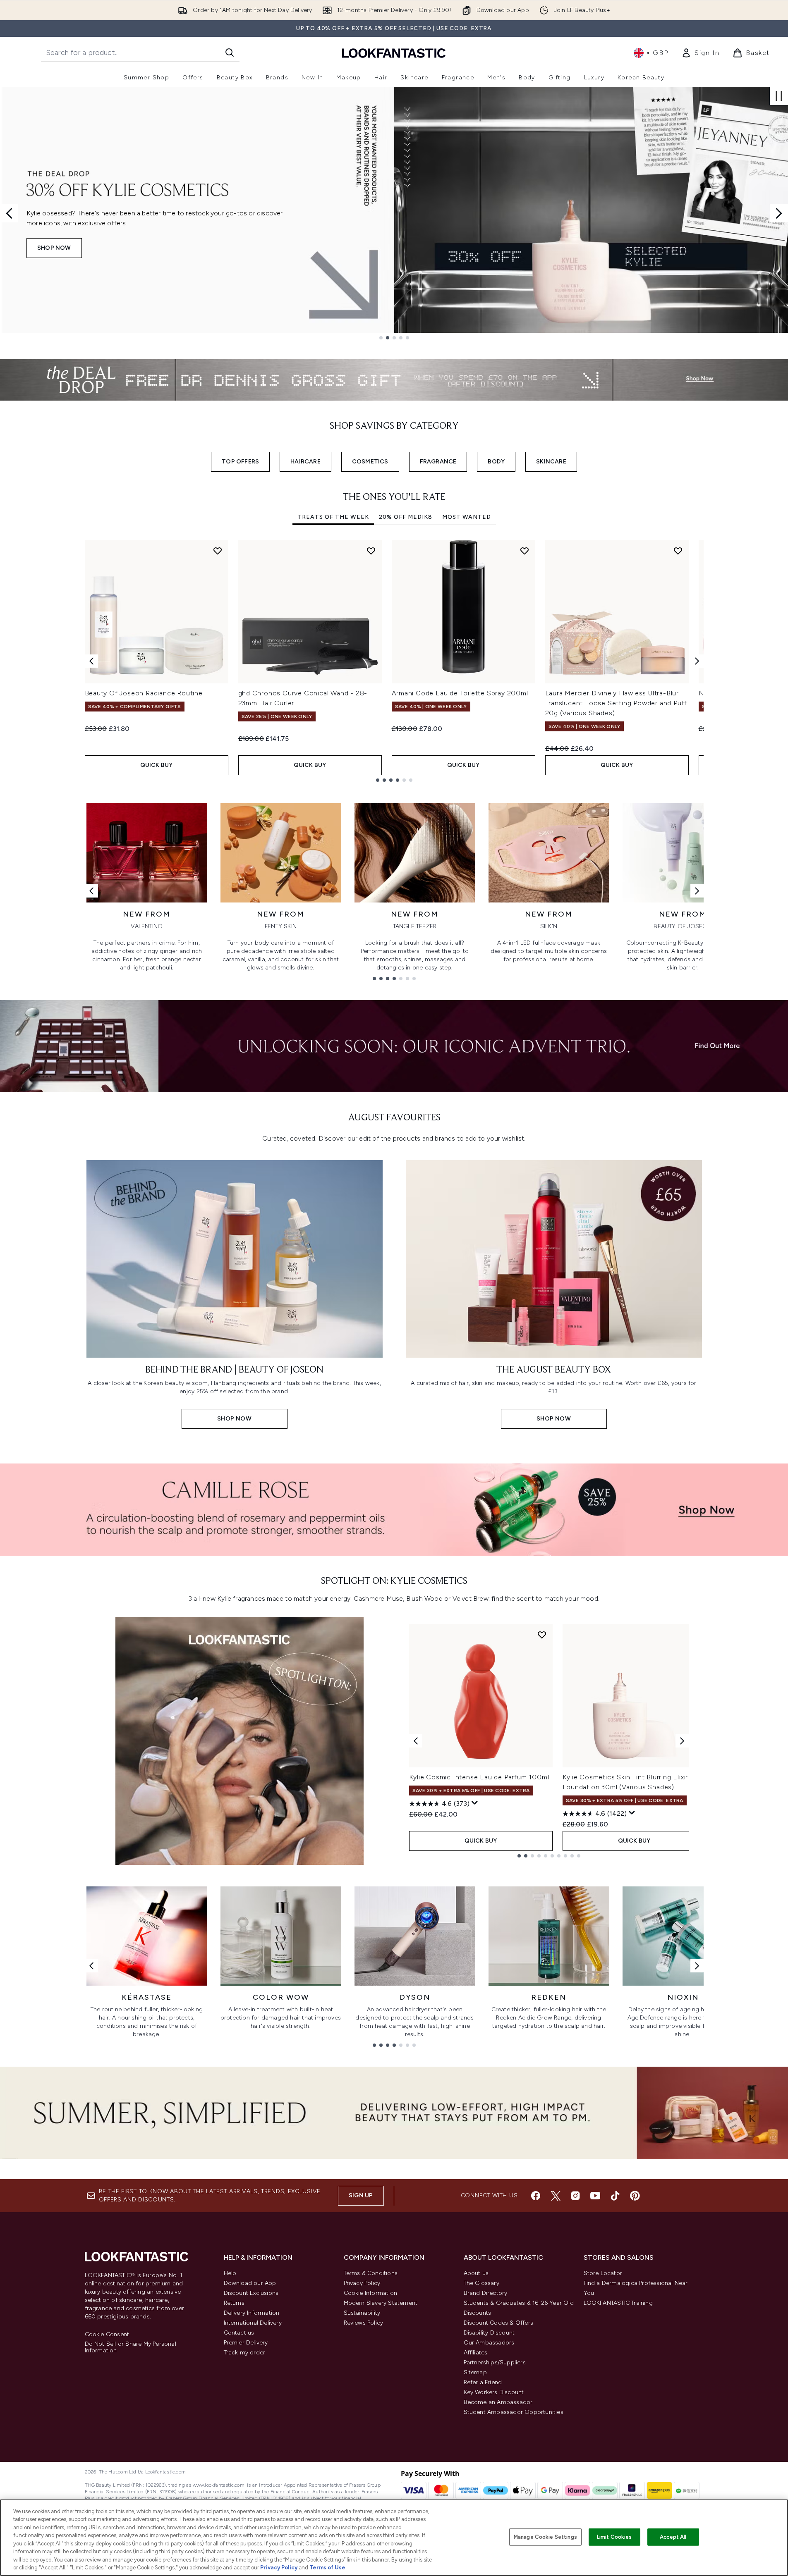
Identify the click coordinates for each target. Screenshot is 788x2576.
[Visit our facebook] (536, 2196)
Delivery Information (252, 2313)
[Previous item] (91, 661)
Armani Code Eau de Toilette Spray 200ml (460, 693)
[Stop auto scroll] (779, 96)
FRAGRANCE (438, 462)
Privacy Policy (362, 2283)
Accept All (673, 2537)
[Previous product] (416, 1741)
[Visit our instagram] (575, 2196)
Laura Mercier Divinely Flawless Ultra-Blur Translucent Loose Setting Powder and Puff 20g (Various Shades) (616, 703)
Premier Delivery (246, 2343)
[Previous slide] (9, 213)
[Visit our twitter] (556, 2196)
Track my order (245, 2353)
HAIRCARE (305, 462)
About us (476, 2273)
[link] (700, 53)
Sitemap (475, 2372)
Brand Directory (486, 2293)
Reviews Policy (364, 2323)
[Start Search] (230, 53)
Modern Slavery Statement (381, 2303)
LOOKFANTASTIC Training (618, 2303)
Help (230, 2273)
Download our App (250, 2283)
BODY (496, 462)
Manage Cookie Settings (545, 2537)
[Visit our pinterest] (635, 2196)
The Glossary (481, 2283)
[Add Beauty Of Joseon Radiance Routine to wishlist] (218, 551)
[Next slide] (779, 213)
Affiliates (476, 2353)
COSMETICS (370, 462)
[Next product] (682, 1741)
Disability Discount (489, 2333)
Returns (234, 2303)
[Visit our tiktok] (615, 2196)
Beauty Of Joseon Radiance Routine (144, 693)
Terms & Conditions (371, 2273)
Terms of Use (327, 2568)
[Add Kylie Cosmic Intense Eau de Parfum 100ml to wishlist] (542, 1635)
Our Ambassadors (489, 2343)
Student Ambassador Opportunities (514, 2412)
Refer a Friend (483, 2382)
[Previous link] (91, 891)
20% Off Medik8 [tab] (406, 517)
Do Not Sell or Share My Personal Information (131, 2347)
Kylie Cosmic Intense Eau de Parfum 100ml (479, 1777)
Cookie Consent (107, 2335)
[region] (394, 2538)
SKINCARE (551, 462)
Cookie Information (371, 2293)
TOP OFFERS (240, 462)
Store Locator (603, 2273)
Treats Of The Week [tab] (333, 517)
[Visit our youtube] (595, 2196)
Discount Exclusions (251, 2293)
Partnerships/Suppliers (495, 2362)
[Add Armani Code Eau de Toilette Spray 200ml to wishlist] (525, 551)
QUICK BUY (157, 765)
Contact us (239, 2333)
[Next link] (697, 891)
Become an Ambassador (498, 2402)
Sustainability (362, 2313)
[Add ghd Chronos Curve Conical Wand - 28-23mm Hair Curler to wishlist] (371, 551)
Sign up (361, 2195)
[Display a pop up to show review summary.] (475, 1803)
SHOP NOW (54, 248)
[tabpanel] (394, 661)
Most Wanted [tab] (467, 517)
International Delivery (253, 2323)
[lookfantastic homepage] (394, 53)
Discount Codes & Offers (499, 2323)
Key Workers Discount (494, 2392)
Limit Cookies (614, 2537)
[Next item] (697, 661)
